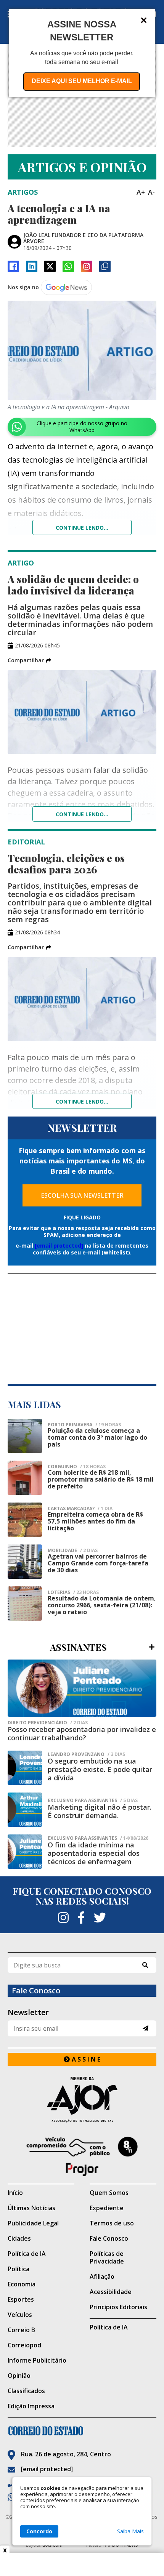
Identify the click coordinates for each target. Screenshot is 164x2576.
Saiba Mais (130, 2531)
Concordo (39, 2531)
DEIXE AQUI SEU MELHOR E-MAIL (82, 81)
